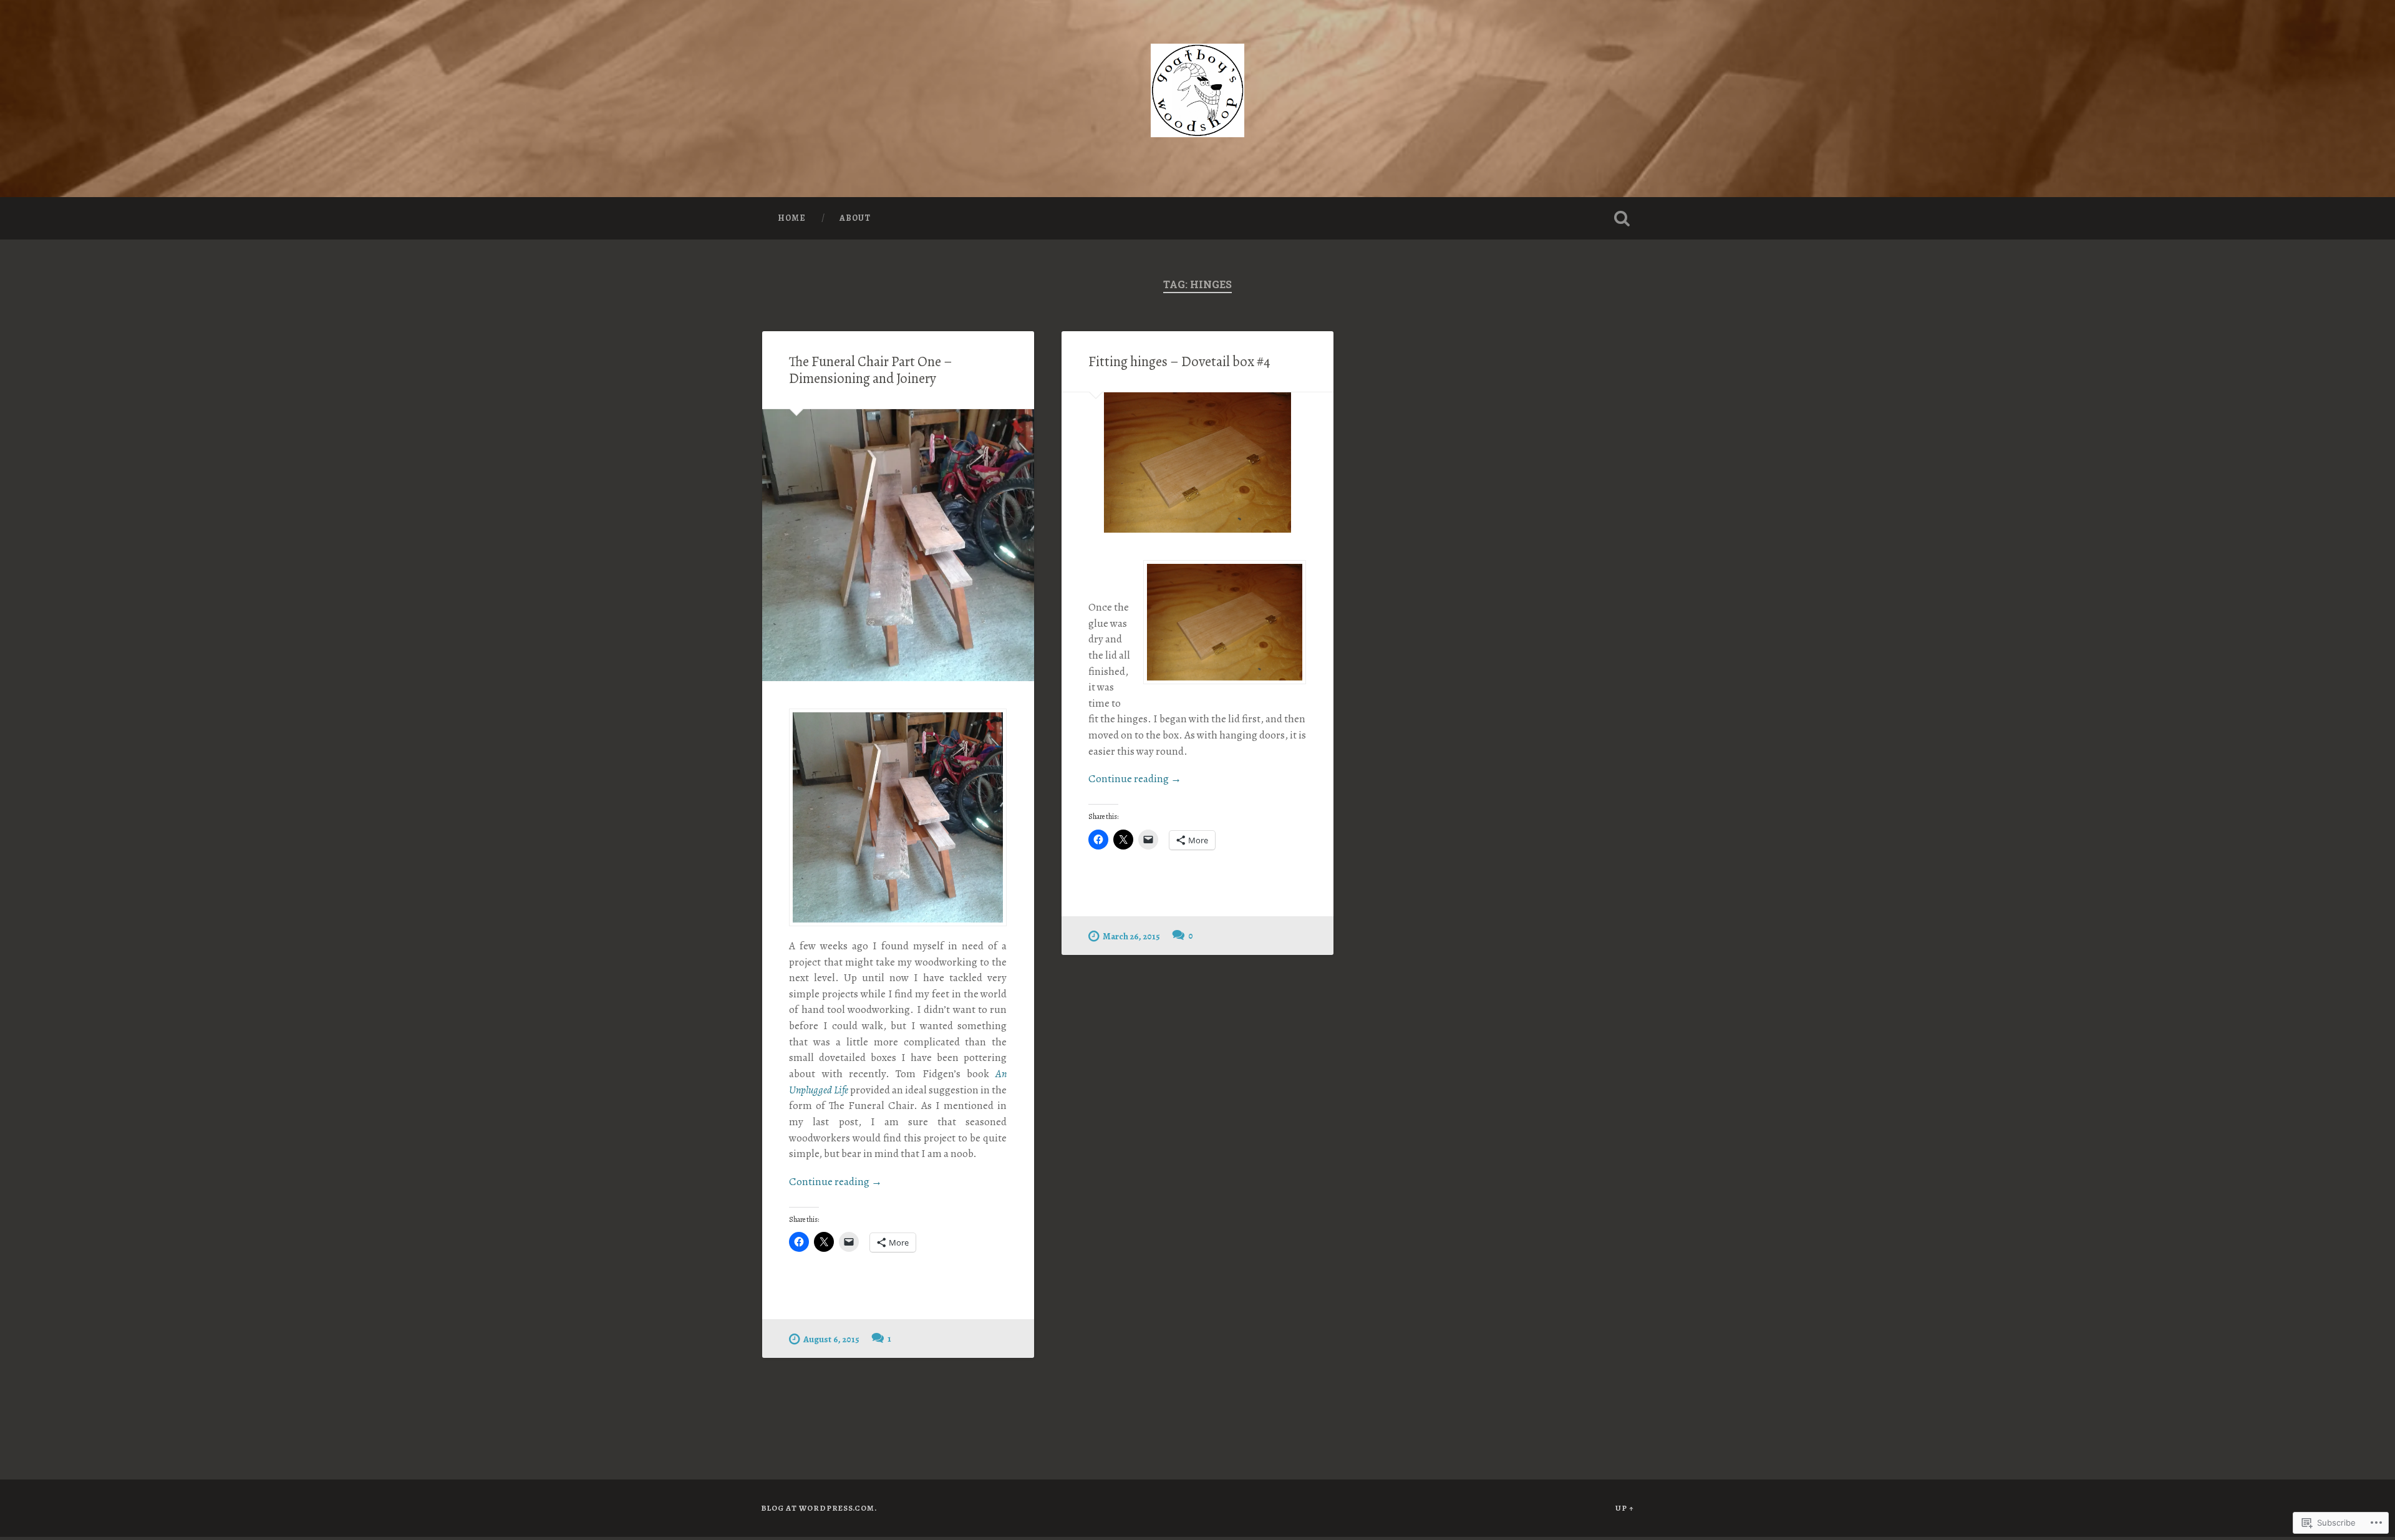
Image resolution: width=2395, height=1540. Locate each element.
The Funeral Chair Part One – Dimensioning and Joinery (871, 370)
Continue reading (835, 1182)
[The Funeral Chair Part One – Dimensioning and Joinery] (898, 545)
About (855, 218)
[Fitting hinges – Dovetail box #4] (1197, 462)
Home (792, 218)
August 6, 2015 (831, 1339)
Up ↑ (1625, 1508)
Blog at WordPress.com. (819, 1508)
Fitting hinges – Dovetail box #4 (1179, 361)
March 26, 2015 (1131, 936)
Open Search (1622, 218)
